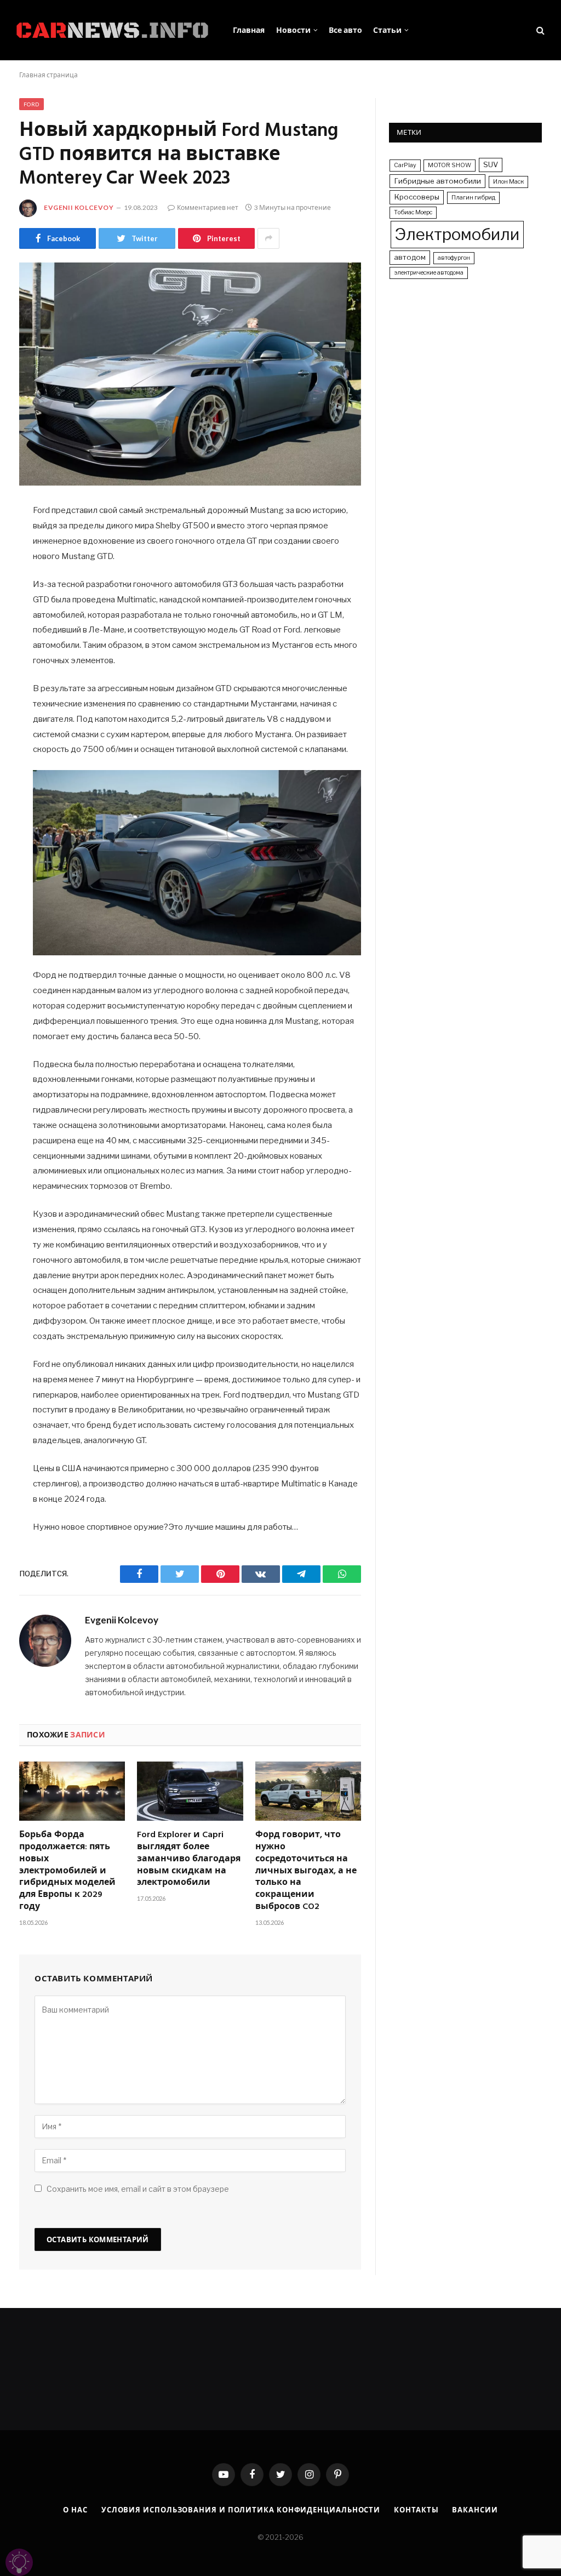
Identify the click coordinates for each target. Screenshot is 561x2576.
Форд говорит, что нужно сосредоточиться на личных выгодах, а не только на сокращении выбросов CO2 (306, 1871)
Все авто (345, 30)
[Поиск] (539, 30)
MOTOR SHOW (450, 165)
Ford (32, 104)
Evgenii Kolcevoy (79, 207)
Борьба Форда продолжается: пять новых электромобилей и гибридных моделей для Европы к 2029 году (67, 1871)
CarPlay (405, 165)
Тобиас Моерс (413, 212)
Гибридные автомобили (437, 181)
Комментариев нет (208, 207)
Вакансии (475, 2510)
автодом (410, 257)
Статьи (387, 30)
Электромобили (457, 234)
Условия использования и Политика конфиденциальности (241, 2510)
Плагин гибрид (473, 198)
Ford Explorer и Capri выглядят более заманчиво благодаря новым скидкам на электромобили (189, 1859)
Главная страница (48, 75)
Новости (293, 30)
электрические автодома (429, 273)
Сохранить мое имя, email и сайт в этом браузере (138, 2189)
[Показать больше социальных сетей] (268, 238)
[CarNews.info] (112, 30)
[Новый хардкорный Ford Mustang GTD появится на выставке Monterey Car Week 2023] (190, 374)
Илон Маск (508, 182)
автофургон (454, 258)
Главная (249, 30)
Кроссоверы (417, 197)
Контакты (416, 2510)
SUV (491, 164)
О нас (75, 2510)
